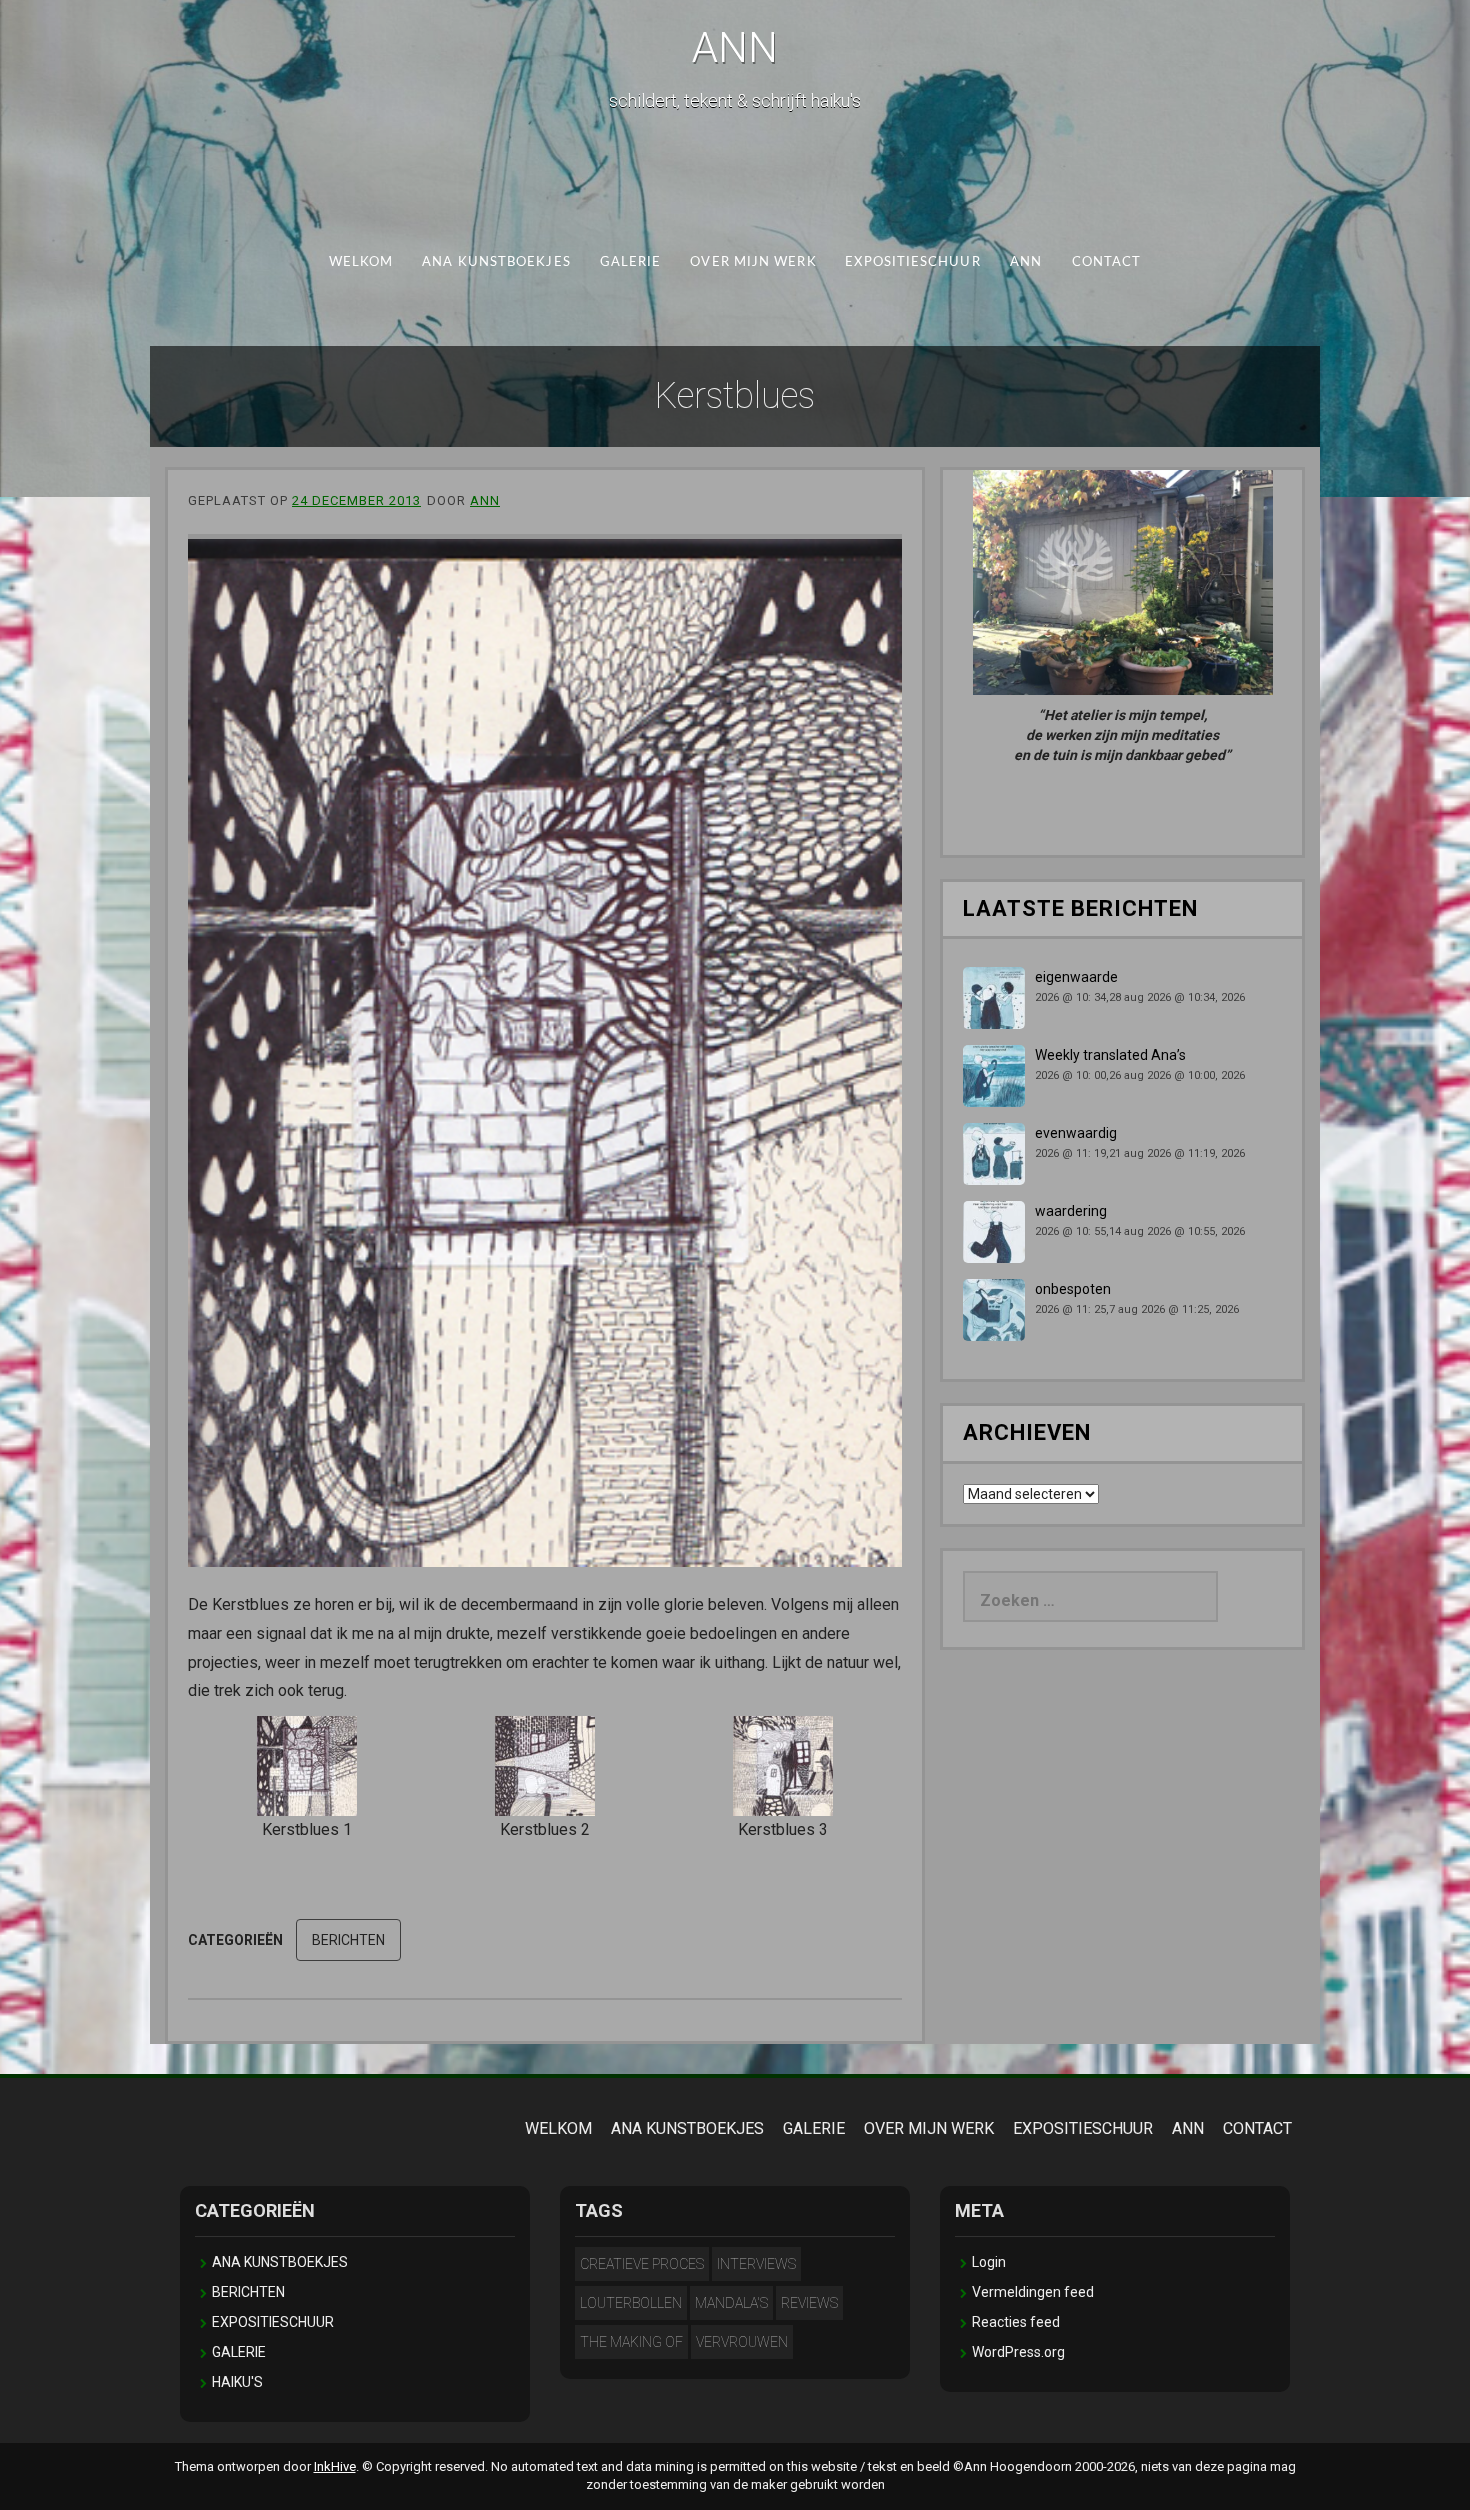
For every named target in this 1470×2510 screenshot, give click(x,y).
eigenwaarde (1076, 977)
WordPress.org (1018, 2352)
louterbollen (631, 2303)
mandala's (731, 2303)
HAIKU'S (237, 2382)
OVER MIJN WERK (753, 262)
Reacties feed (1016, 2322)
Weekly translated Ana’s (1110, 1055)
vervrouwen (742, 2342)
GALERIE (631, 262)
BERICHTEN (348, 1940)
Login (989, 2262)
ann (485, 500)
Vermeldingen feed (1033, 2292)
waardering (1071, 1211)
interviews (756, 2264)
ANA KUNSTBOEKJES (496, 262)
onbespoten (1073, 1289)
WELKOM (361, 262)
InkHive (335, 2466)
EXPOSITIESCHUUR (912, 262)
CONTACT (1107, 262)
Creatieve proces (642, 2264)
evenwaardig (1076, 1133)
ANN (735, 47)
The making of (631, 2342)
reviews (809, 2303)
